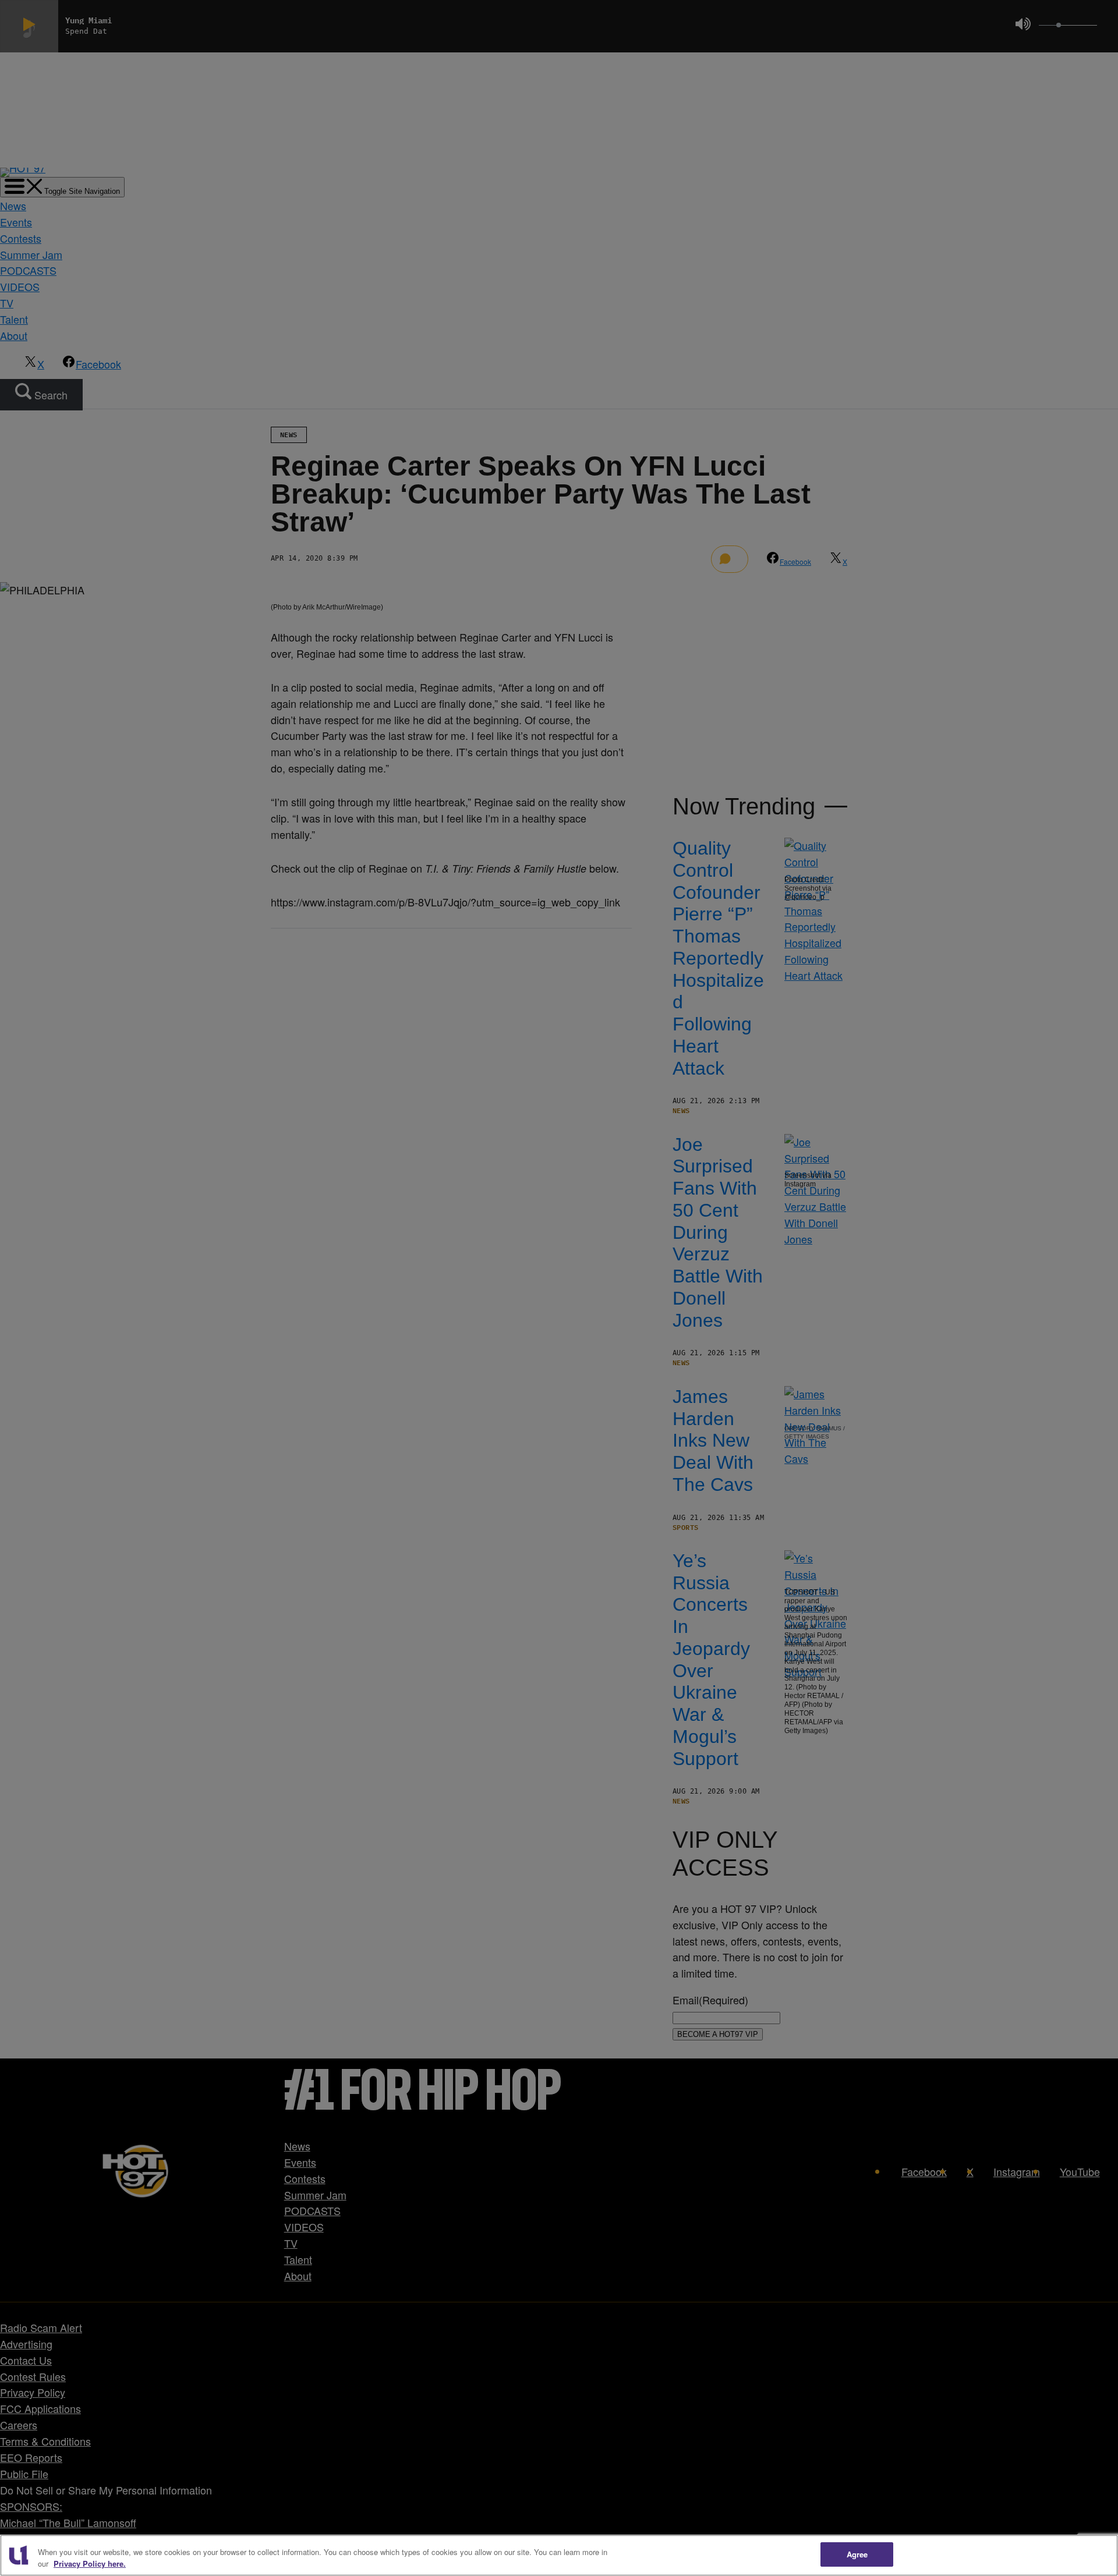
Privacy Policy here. (90, 2563)
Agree (857, 2554)
